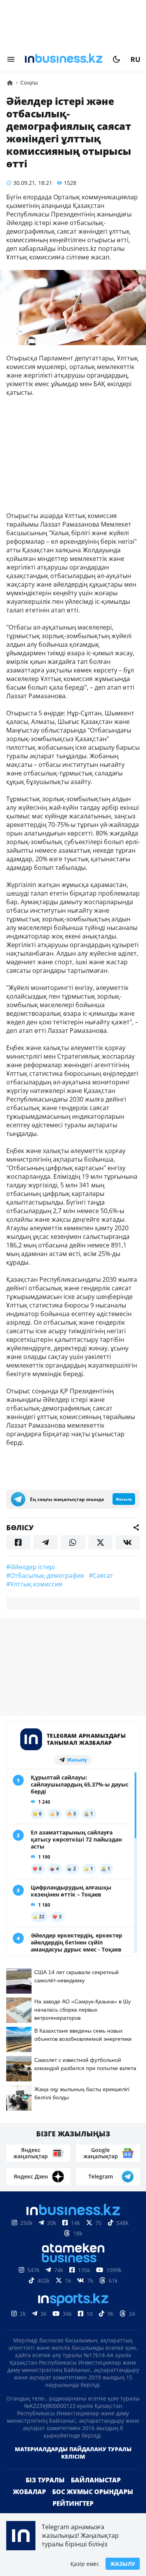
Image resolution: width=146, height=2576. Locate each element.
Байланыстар (96, 2480)
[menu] (11, 59)
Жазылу (123, 2564)
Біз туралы (45, 2480)
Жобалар (29, 2492)
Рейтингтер (73, 2503)
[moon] (116, 59)
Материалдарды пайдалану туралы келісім (73, 2453)
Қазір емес (85, 2564)
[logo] (64, 59)
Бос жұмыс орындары (93, 2492)
